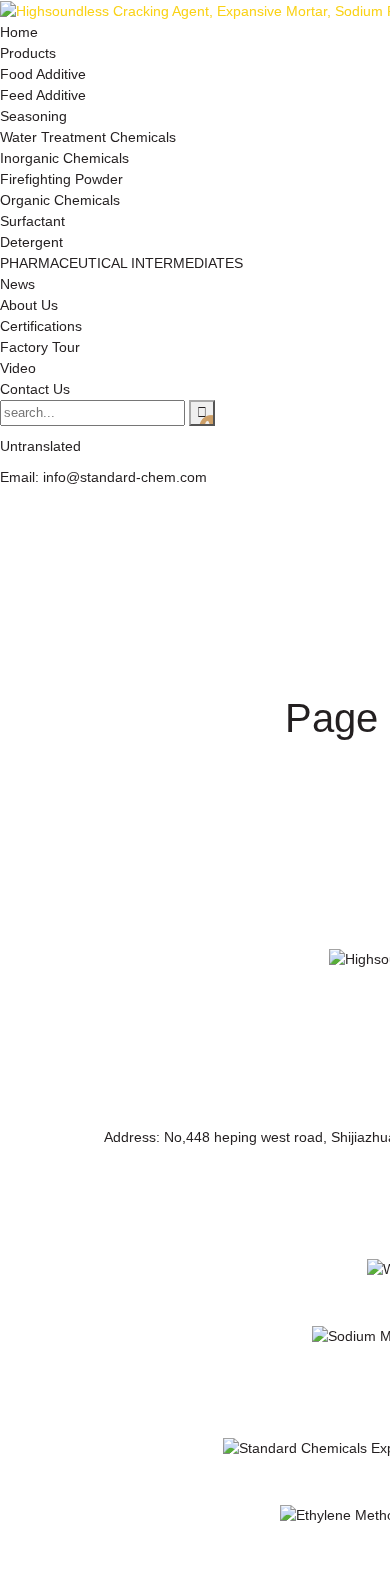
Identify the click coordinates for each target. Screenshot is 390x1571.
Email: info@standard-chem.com (103, 477)
